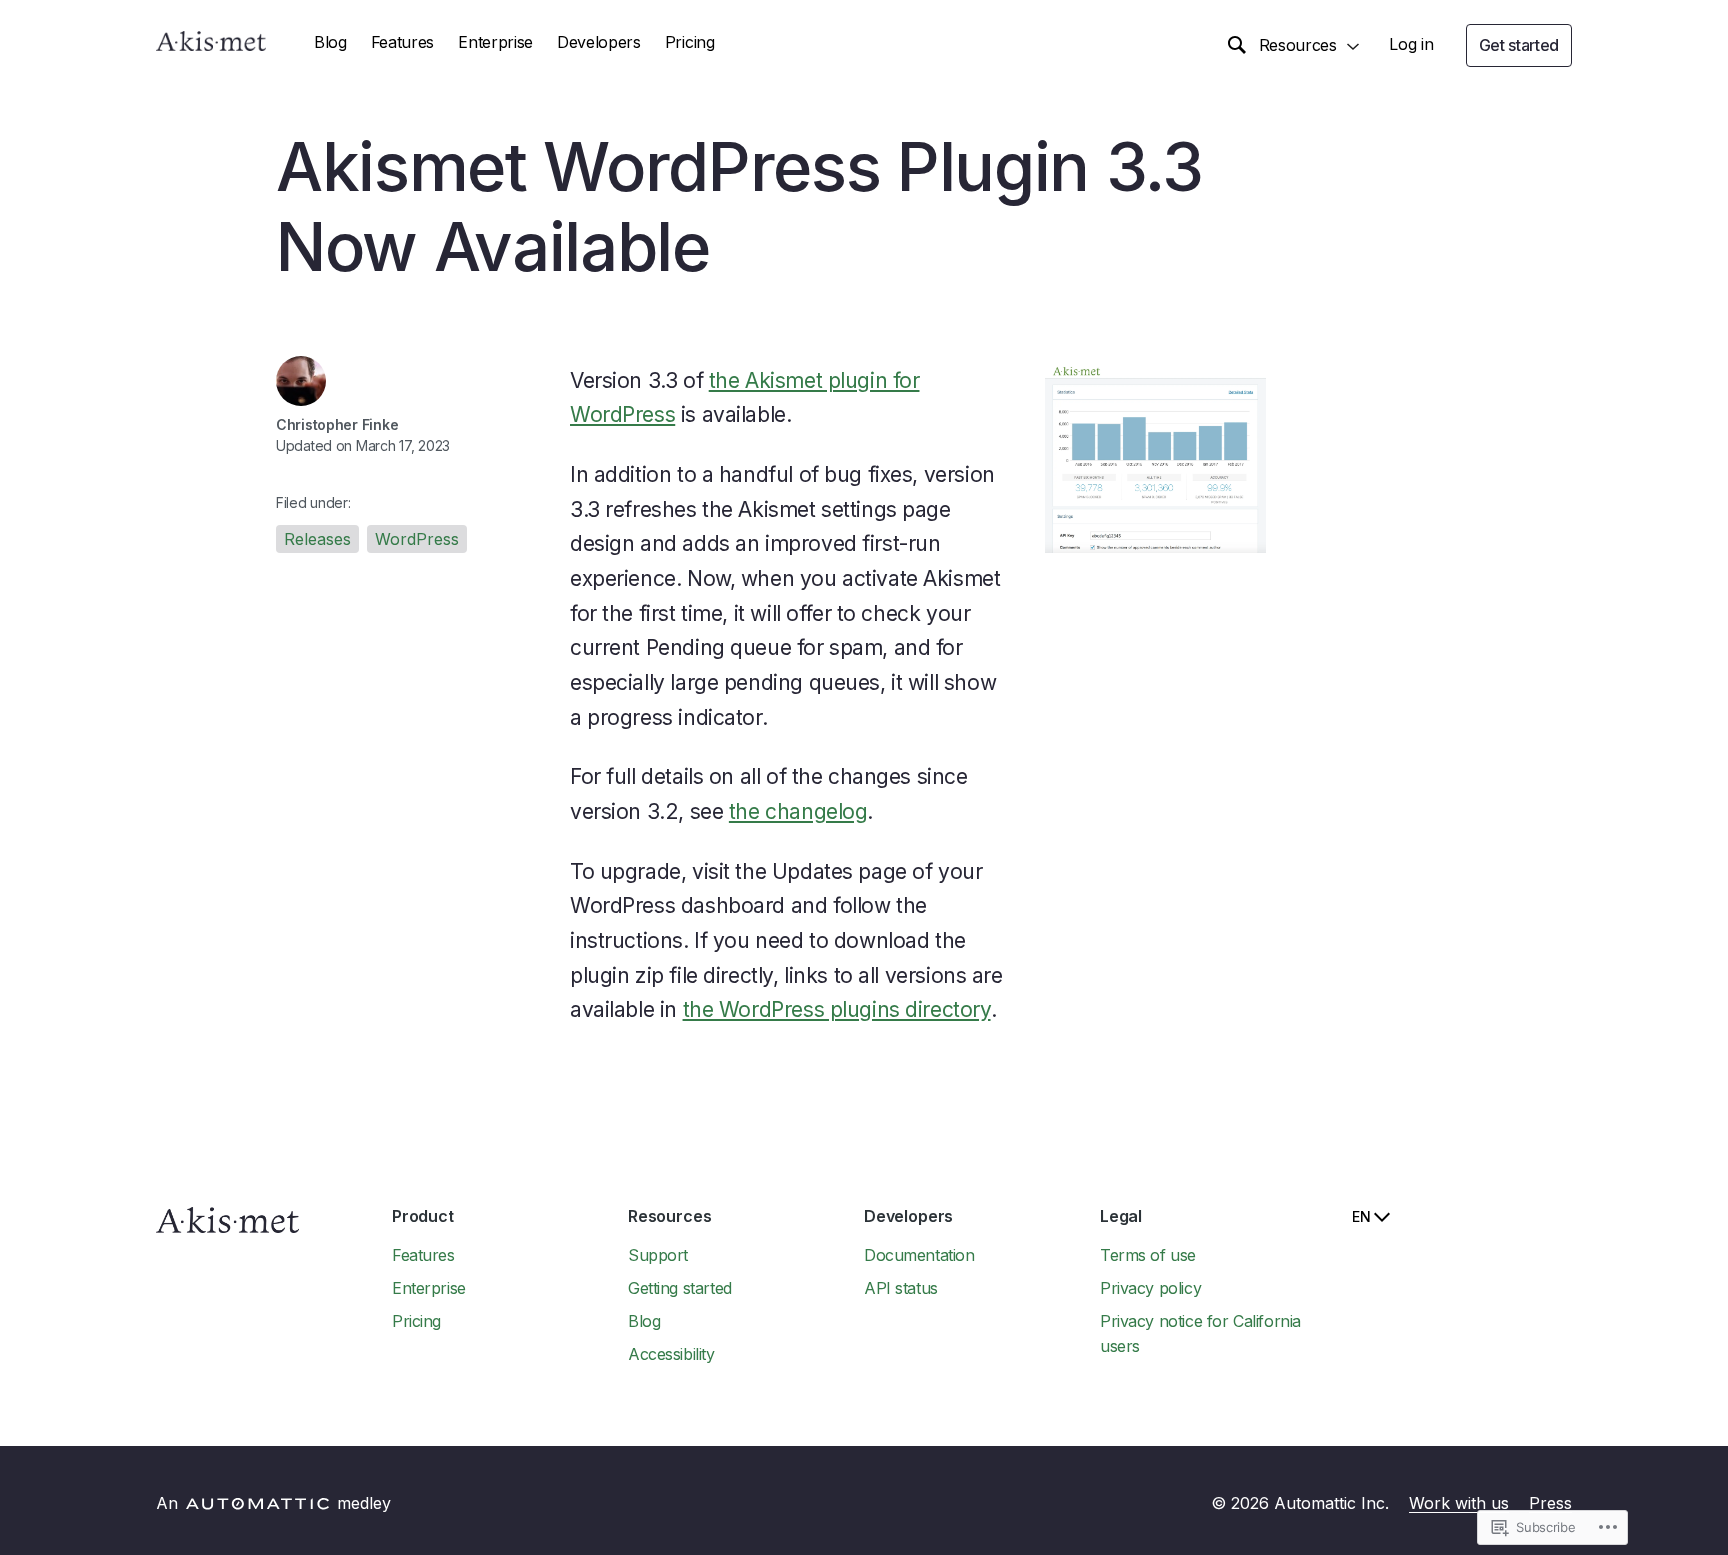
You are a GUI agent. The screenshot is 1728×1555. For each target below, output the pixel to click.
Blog (330, 42)
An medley (273, 1503)
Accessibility (671, 1354)
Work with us (1459, 1503)
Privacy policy (1150, 1288)
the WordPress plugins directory (837, 1009)
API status (901, 1288)
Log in (1411, 44)
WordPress (417, 539)
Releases (317, 539)
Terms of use (1148, 1255)
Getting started (680, 1288)
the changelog (798, 811)
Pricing (690, 42)
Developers (599, 42)
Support (658, 1255)
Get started (1519, 45)
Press (1550, 1503)
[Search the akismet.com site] (1237, 46)
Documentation (919, 1255)
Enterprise (495, 42)
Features (402, 42)
